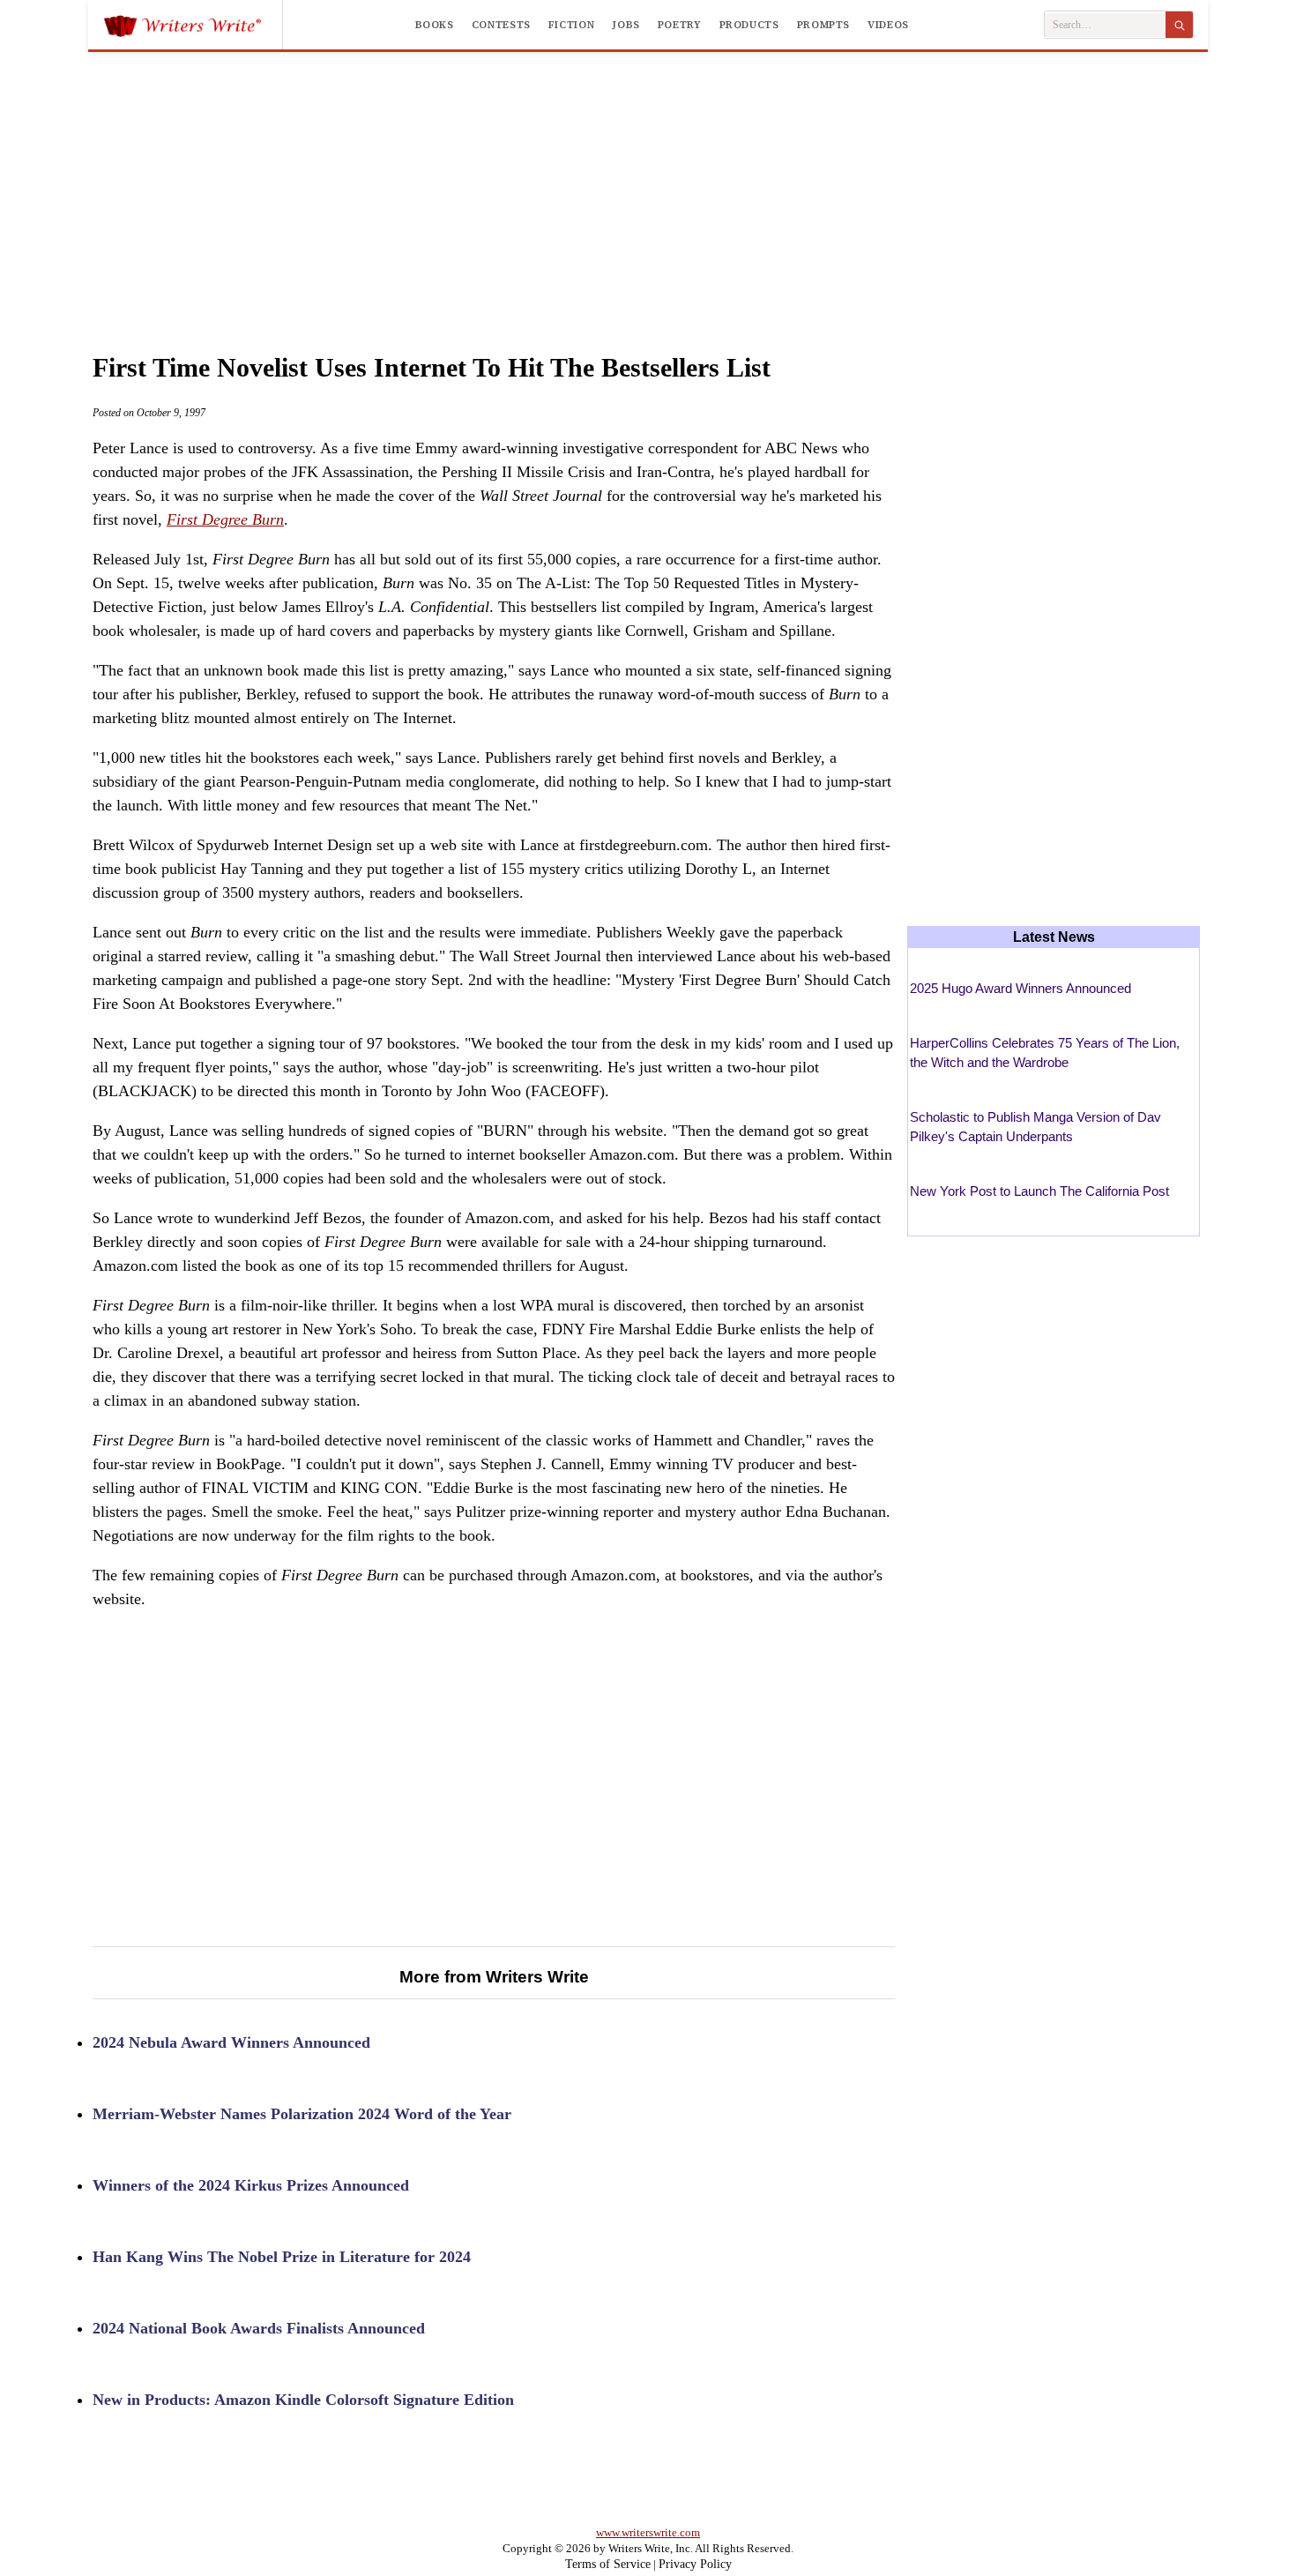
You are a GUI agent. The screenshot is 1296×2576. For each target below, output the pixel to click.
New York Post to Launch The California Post (1039, 1191)
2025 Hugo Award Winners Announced (1020, 988)
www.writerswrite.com (648, 2532)
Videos (888, 25)
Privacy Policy (695, 2564)
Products (749, 25)
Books (435, 25)
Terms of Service (608, 2564)
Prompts (823, 25)
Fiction (571, 25)
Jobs (626, 25)
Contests (501, 25)
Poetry (680, 25)
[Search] (1179, 25)
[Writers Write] (193, 25)
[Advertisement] (648, 184)
